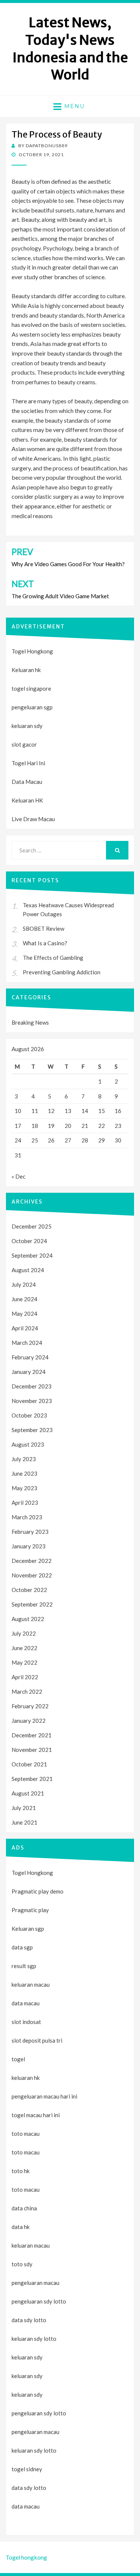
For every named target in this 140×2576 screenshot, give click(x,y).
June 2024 (24, 1299)
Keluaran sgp (28, 1929)
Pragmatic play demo (38, 1891)
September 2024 (32, 1255)
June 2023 (24, 1473)
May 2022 (24, 1662)
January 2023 (29, 1546)
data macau (26, 2506)
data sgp (22, 1947)
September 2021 (32, 1779)
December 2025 (32, 1226)
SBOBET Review (43, 928)
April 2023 (25, 1503)
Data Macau (27, 782)
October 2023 (29, 1415)
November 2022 (32, 1575)
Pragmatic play (30, 1910)
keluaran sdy (27, 726)
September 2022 (32, 1604)
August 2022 (28, 1619)
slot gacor (24, 744)
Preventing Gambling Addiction (62, 972)
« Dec (18, 1176)
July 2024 (24, 1284)
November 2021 (32, 1750)
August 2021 (28, 1793)
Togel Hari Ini (28, 763)
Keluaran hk (26, 670)
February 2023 (30, 1532)
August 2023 (28, 1444)
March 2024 (27, 1343)
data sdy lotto (29, 2488)
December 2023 (32, 1386)
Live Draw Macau (33, 819)
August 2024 (28, 1270)
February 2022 (30, 1706)
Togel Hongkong (32, 651)
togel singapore (31, 688)
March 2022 (27, 1691)
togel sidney (27, 2469)
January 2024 (29, 1372)
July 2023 (24, 1459)
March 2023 (27, 1517)
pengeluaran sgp (32, 707)
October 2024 (29, 1241)
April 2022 (25, 1677)
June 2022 (24, 1648)
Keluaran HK (27, 800)
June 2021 (24, 1822)
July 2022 (24, 1633)
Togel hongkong (26, 2557)
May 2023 (24, 1488)
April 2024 (25, 1328)
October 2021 (29, 1764)
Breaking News (30, 1022)
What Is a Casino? (45, 943)
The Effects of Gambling (53, 958)
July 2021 (24, 1808)
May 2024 (24, 1314)
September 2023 (32, 1430)
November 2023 (32, 1401)
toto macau (26, 2152)
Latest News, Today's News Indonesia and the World (70, 49)
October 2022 (29, 1590)
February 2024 (30, 1357)
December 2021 (32, 1735)
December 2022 (32, 1561)
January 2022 (29, 1721)
